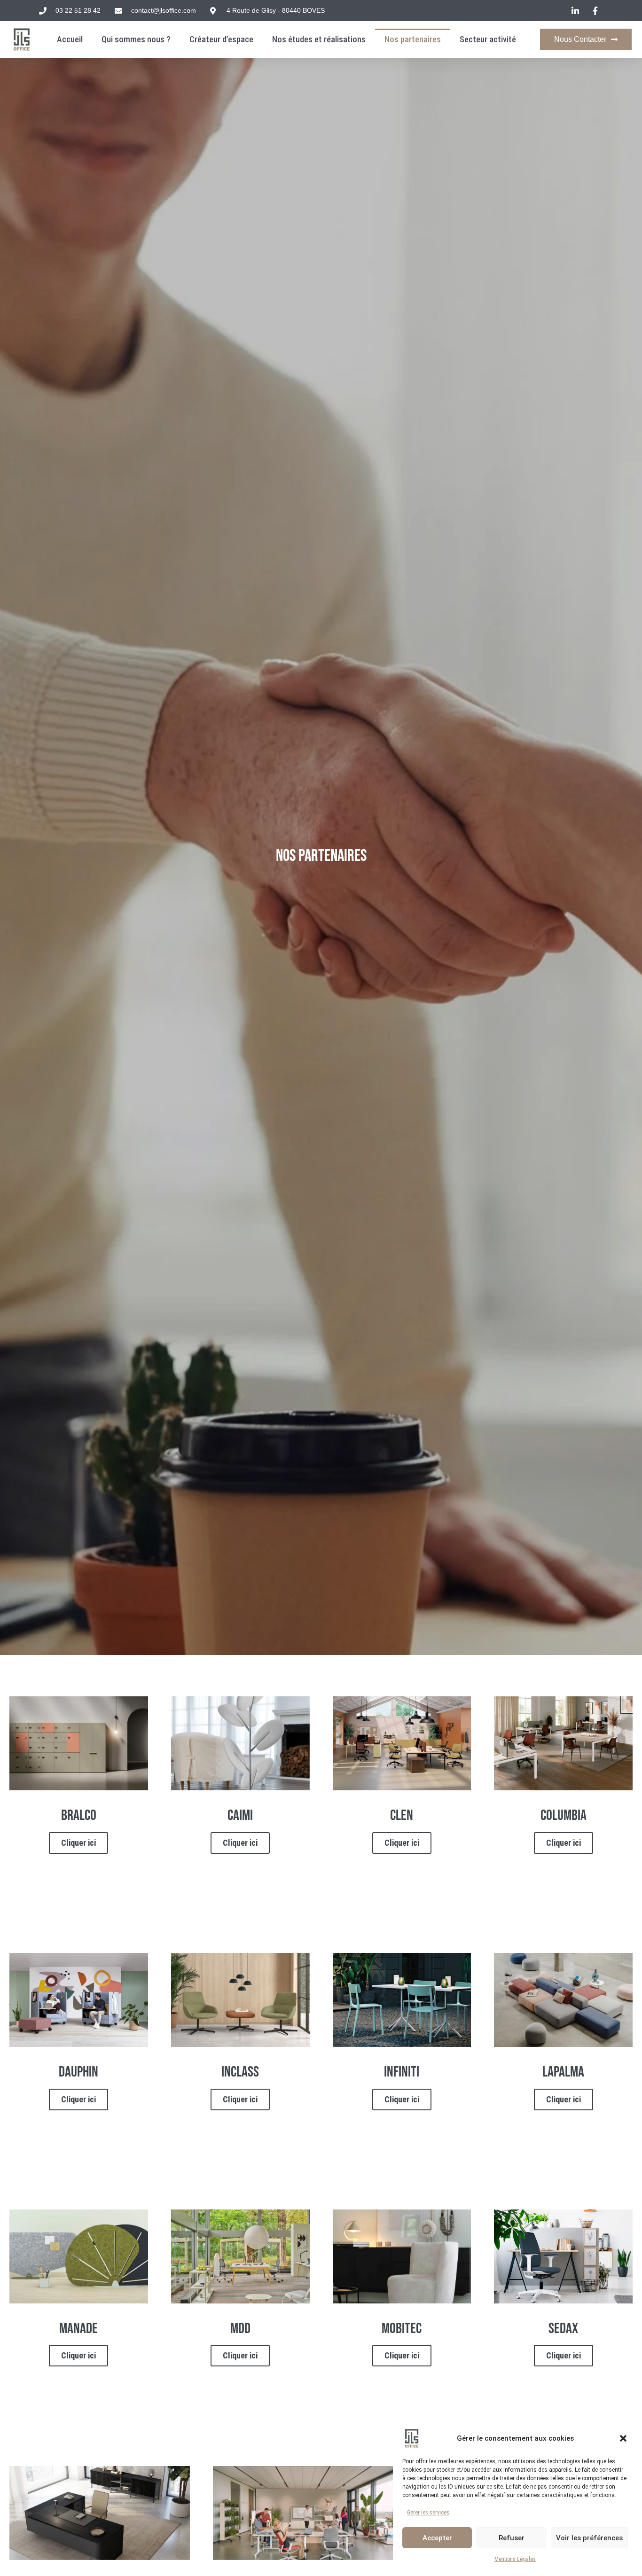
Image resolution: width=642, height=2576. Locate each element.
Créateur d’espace (221, 39)
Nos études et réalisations (319, 39)
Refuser (512, 2538)
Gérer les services (428, 2513)
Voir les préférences (589, 2538)
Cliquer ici (78, 1843)
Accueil (70, 39)
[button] (623, 2438)
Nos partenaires (413, 39)
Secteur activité (488, 39)
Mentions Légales (515, 2559)
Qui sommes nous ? (136, 39)
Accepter (437, 2538)
